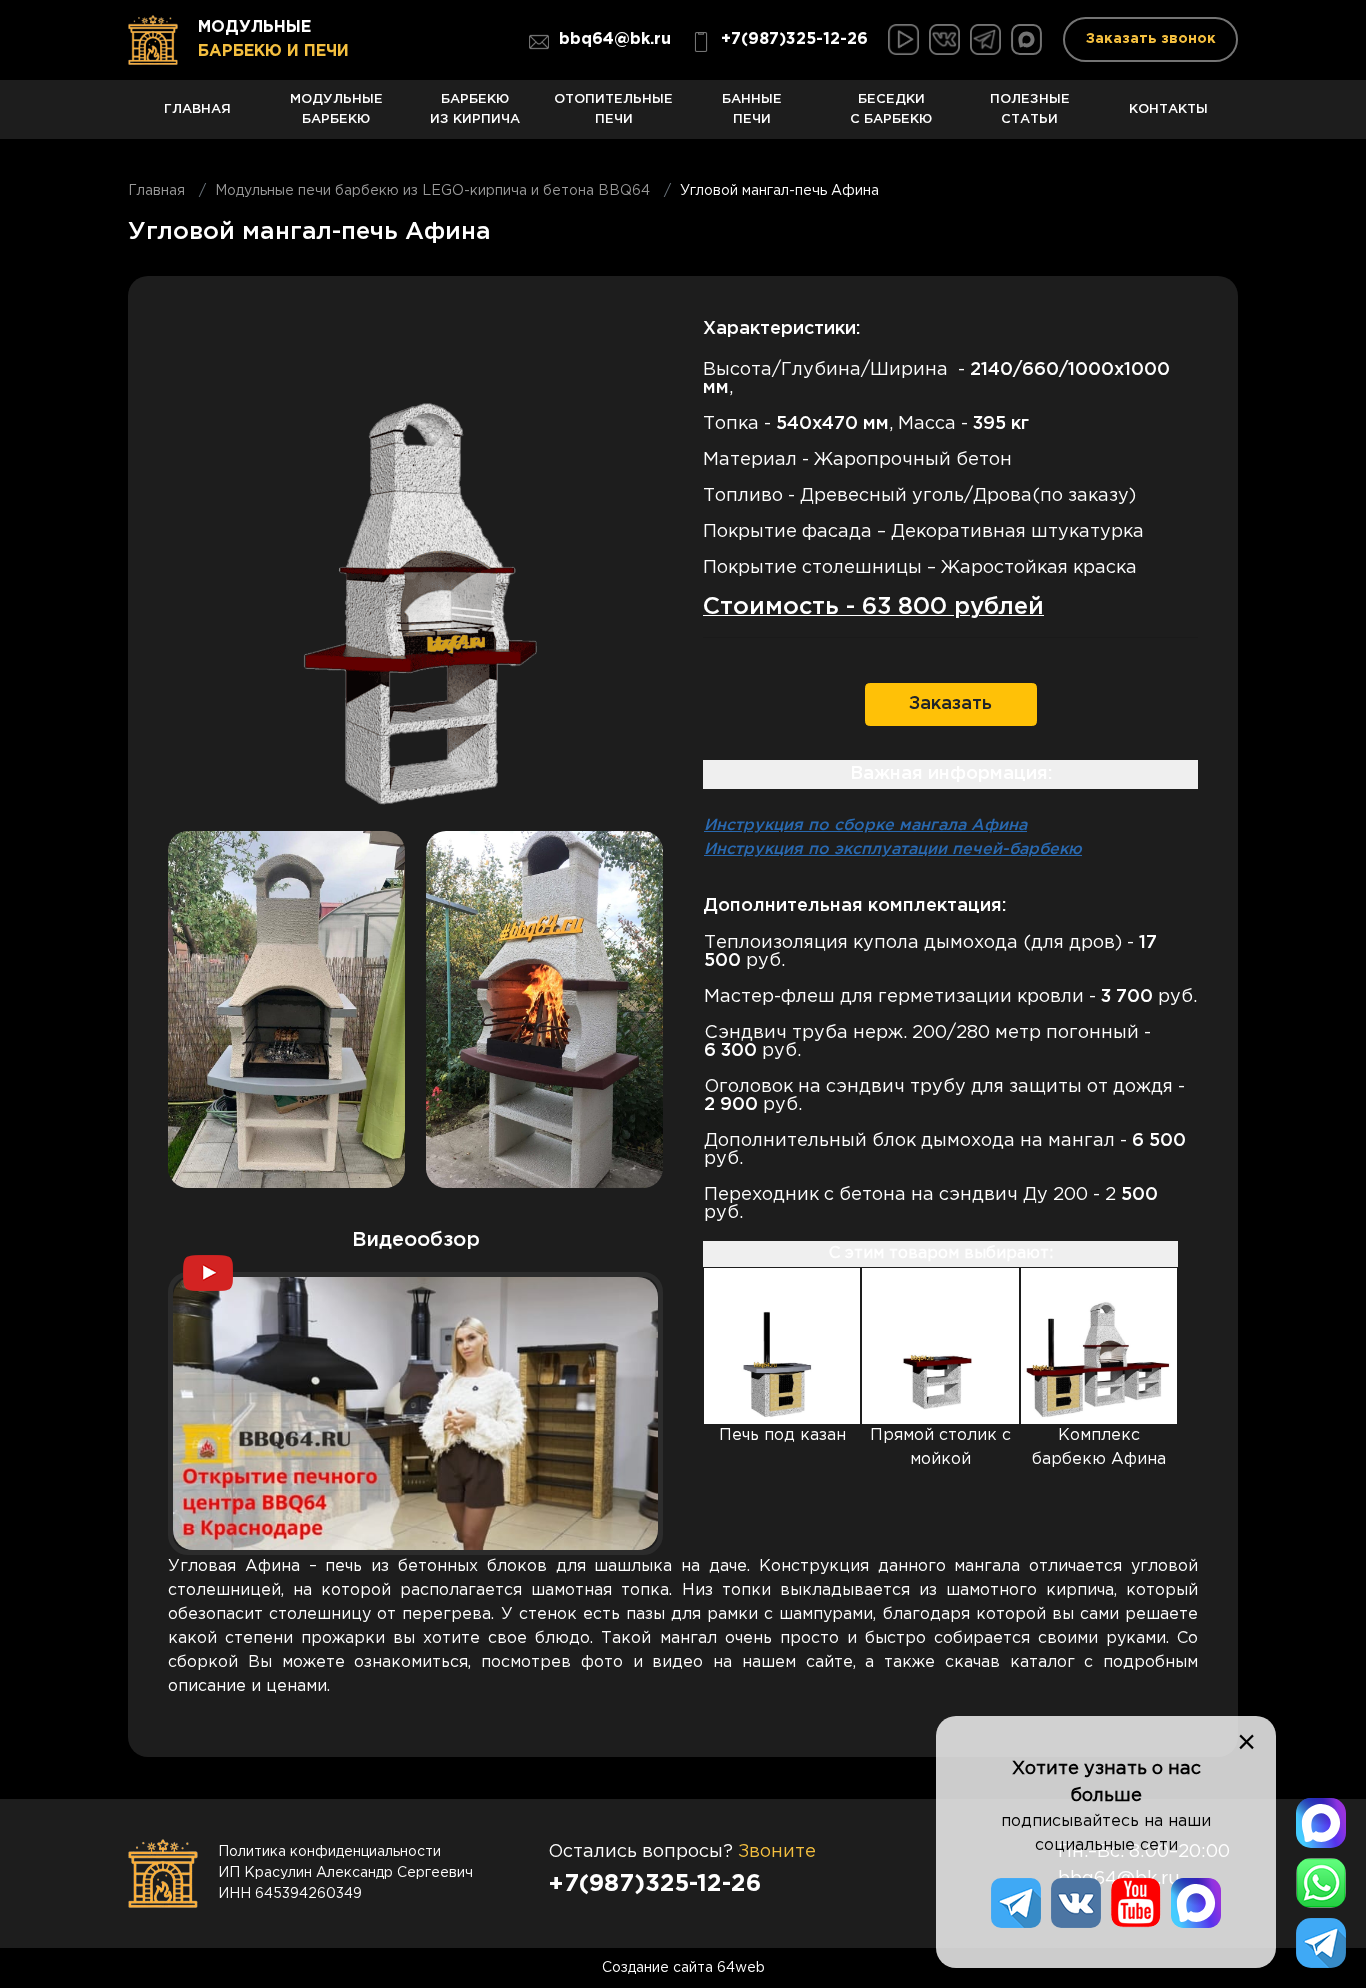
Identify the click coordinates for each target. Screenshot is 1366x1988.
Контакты (1168, 108)
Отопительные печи (613, 109)
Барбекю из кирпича (475, 109)
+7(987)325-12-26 (794, 39)
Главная (197, 108)
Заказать (950, 704)
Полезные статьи (1030, 109)
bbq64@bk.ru (615, 39)
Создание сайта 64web (683, 1968)
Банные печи (752, 109)
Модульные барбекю (336, 109)
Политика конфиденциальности (329, 1852)
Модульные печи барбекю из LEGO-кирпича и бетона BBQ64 (432, 191)
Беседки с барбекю (891, 109)
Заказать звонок (1151, 39)
